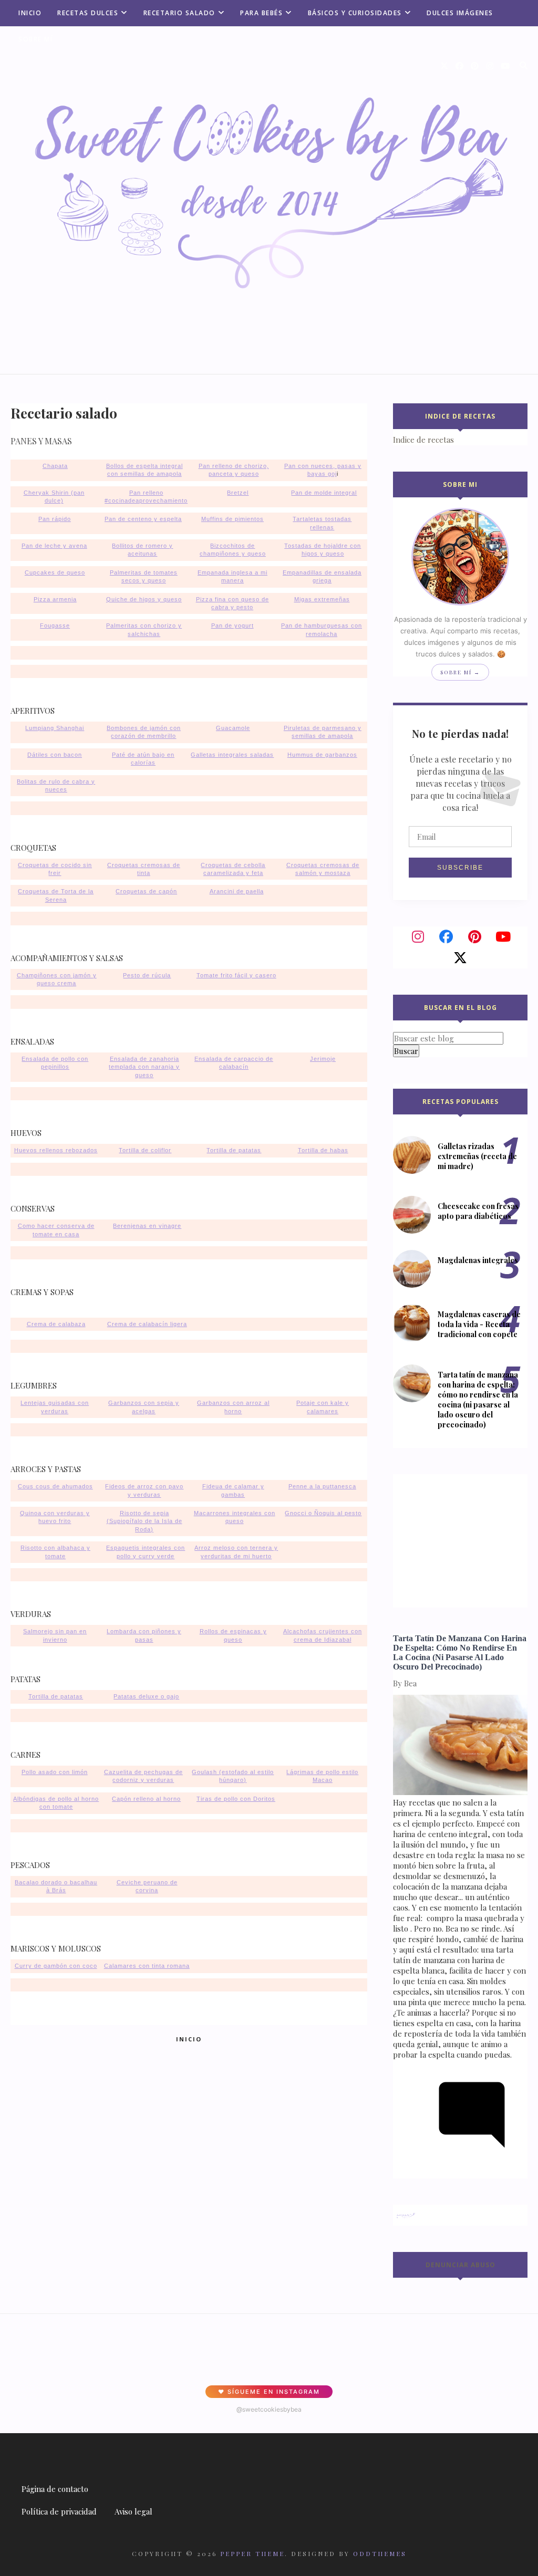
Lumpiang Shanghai (55, 728)
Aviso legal (133, 2511)
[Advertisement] (459, 1540)
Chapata (55, 466)
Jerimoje (323, 1059)
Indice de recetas (423, 440)
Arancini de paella (237, 891)
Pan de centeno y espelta (143, 519)
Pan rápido (55, 519)
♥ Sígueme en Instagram (269, 2392)
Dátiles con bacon (55, 755)
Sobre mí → (460, 672)
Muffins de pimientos (232, 519)
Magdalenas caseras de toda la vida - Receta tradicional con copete (479, 1324)
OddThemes (380, 2553)
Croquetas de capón (146, 891)
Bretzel (238, 493)
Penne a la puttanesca (322, 1486)
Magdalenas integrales (478, 1260)
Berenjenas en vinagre (147, 1226)
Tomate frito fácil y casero (236, 975)
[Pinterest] (474, 937)
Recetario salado (179, 13)
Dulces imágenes (460, 13)
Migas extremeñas (322, 599)
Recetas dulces (88, 13)
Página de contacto (55, 2489)
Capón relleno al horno (146, 1799)
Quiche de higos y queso (144, 599)
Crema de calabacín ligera (147, 1324)
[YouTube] (503, 937)
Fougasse (55, 625)
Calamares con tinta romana (147, 1966)
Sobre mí (35, 39)
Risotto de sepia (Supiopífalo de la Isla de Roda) (144, 1521)
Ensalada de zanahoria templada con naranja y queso (144, 1067)
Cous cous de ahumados (55, 1486)
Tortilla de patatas (234, 1150)
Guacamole (233, 728)
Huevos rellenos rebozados (56, 1150)
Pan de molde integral (324, 493)
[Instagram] (418, 937)
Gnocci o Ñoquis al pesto (323, 1513)
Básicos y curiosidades (355, 13)
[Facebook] (446, 937)
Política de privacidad (59, 2511)
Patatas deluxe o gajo (146, 1696)
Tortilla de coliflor (145, 1150)
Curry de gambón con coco (56, 1966)
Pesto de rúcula (147, 975)
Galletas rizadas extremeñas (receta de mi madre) (477, 1156)
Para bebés (261, 13)
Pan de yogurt (232, 625)
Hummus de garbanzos (322, 755)
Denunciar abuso (461, 2265)
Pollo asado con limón (55, 1772)
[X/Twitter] (460, 958)
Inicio (30, 13)
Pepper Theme (252, 2553)
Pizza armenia (55, 599)
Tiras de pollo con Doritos (236, 1799)
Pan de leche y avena (54, 546)
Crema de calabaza (56, 1324)
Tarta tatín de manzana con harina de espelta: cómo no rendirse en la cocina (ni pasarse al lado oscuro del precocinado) (478, 1400)
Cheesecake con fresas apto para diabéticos (478, 1211)
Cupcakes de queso (55, 572)
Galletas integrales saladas (232, 755)
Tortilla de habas (323, 1150)
